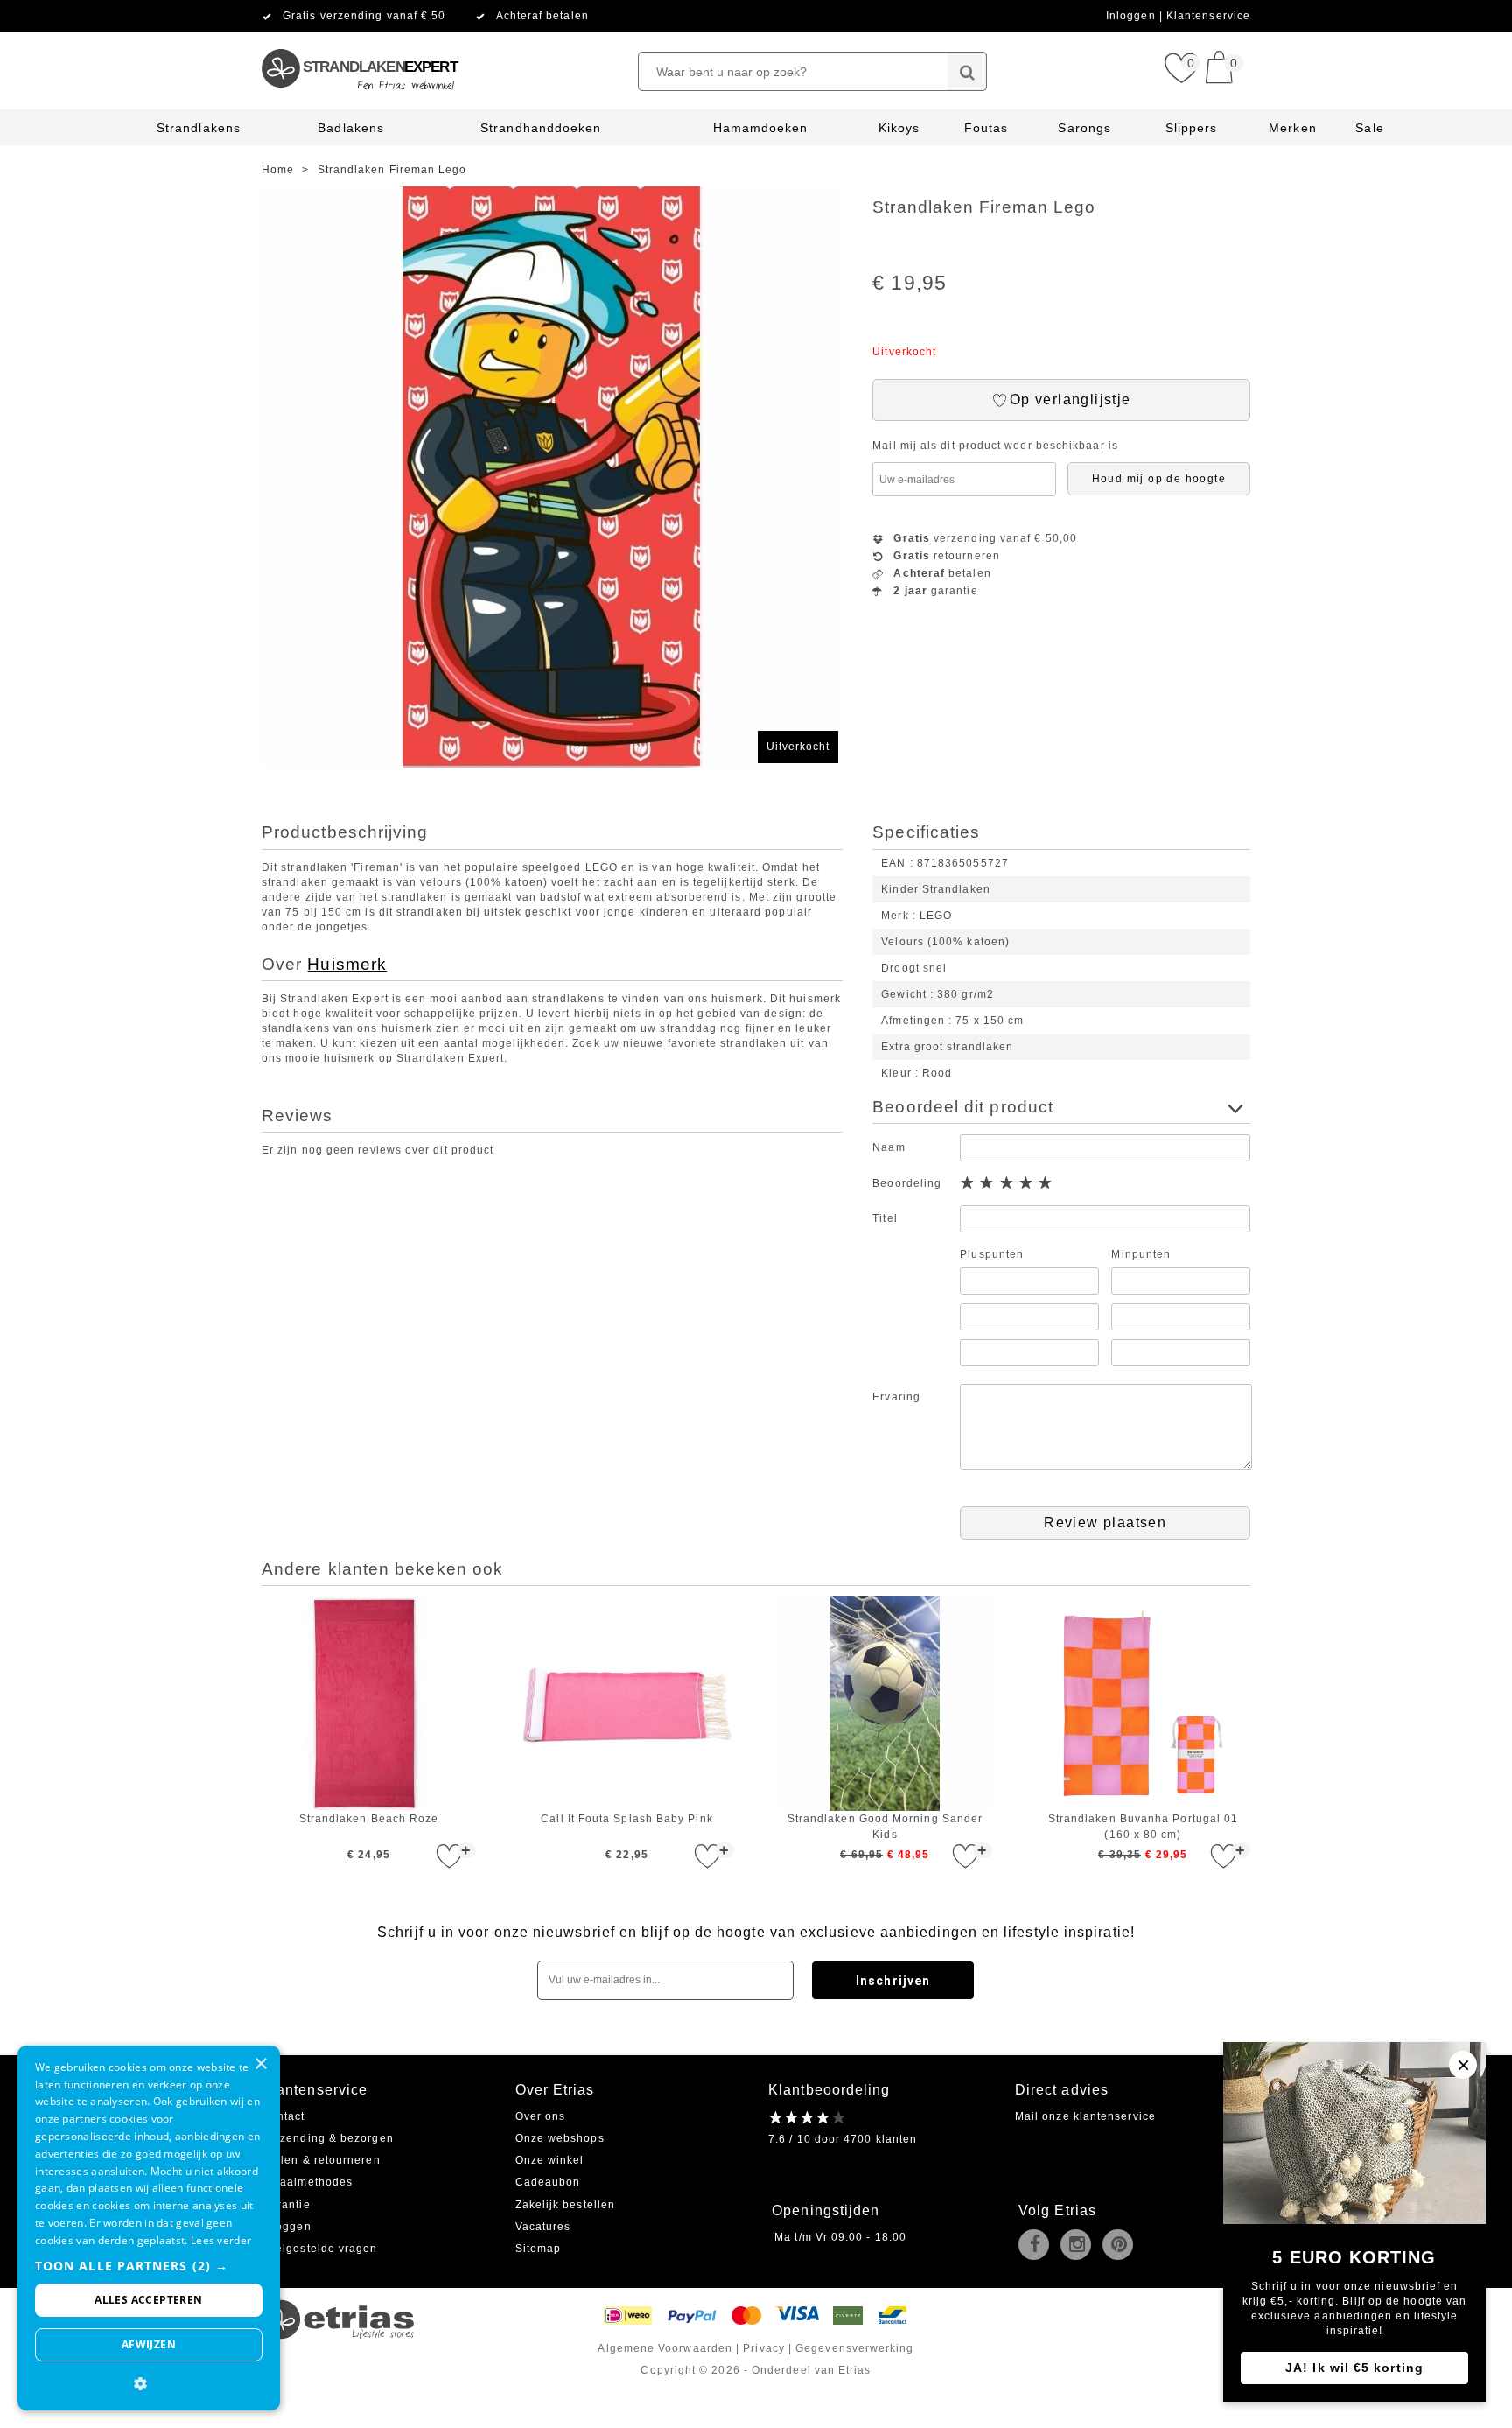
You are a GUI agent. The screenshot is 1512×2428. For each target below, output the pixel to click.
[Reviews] (808, 2117)
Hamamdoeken (761, 128)
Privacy (764, 2348)
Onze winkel (550, 2160)
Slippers (1192, 128)
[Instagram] (1080, 2246)
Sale (1369, 128)
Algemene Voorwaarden (665, 2348)
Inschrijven (893, 1981)
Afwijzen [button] (149, 2344)
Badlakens (351, 128)
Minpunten (1141, 1254)
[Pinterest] (1122, 2246)
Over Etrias (555, 2090)
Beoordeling (907, 1183)
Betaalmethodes (307, 2182)
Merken (1292, 128)
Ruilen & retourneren (321, 2160)
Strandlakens (199, 128)
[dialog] (149, 2228)
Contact (283, 2116)
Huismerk (347, 964)
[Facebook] (1038, 2246)
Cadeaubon (548, 2182)
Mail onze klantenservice (1085, 2116)
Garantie (286, 2205)
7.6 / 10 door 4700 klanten (843, 2139)
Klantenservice (1208, 16)
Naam (889, 1147)
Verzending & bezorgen (328, 2138)
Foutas (986, 128)
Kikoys (899, 128)
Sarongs (1085, 128)
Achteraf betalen (542, 16)
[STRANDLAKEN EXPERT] (359, 39)
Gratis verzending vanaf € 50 (364, 16)
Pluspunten (992, 1254)
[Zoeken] (967, 71)
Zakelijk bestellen (565, 2205)
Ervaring (896, 1397)
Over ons (541, 2116)
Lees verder (221, 2240)
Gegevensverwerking (854, 2348)
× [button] (260, 2064)
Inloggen (1133, 16)
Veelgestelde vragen (320, 2249)
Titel (885, 1218)
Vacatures (543, 2227)
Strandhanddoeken (541, 128)
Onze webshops (560, 2138)
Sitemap (539, 2249)
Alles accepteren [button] (148, 2300)
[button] (149, 2266)
